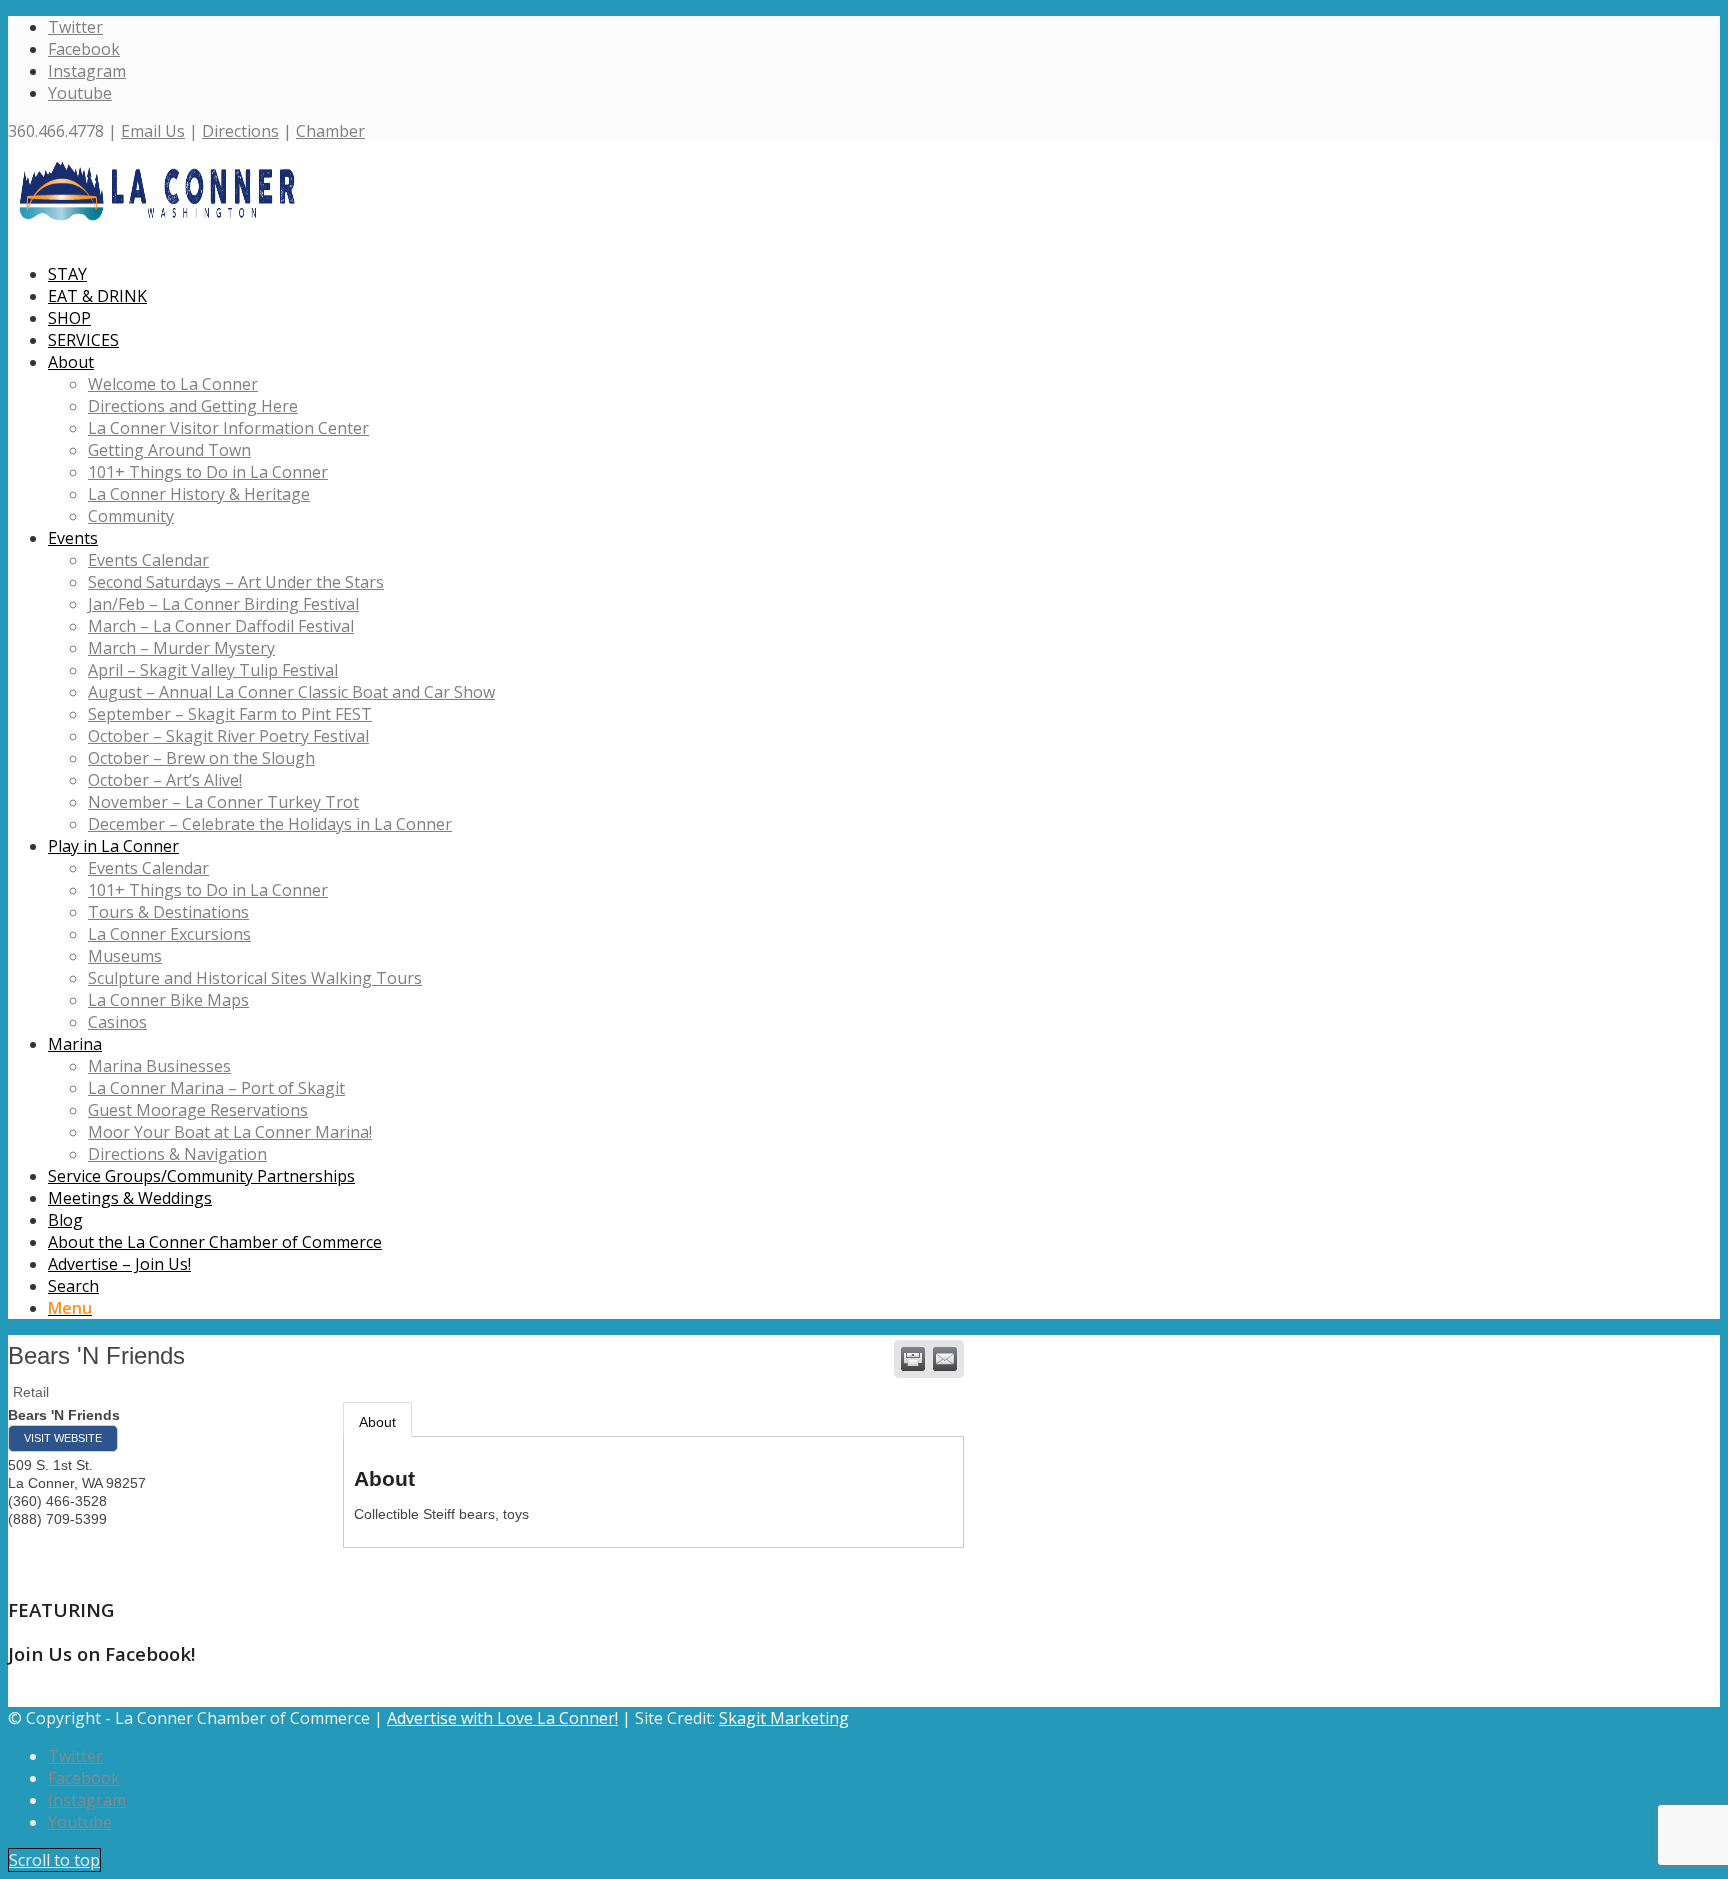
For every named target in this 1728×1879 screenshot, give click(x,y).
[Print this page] (913, 1359)
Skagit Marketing (784, 1718)
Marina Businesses (159, 1066)
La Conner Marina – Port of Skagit (216, 1088)
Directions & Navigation (177, 1154)
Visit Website (63, 1438)
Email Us (153, 131)
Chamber (330, 131)
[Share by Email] (945, 1359)
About (377, 1422)
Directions (240, 131)
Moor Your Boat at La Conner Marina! (230, 1132)
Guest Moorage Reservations (198, 1110)
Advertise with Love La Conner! (502, 1718)
